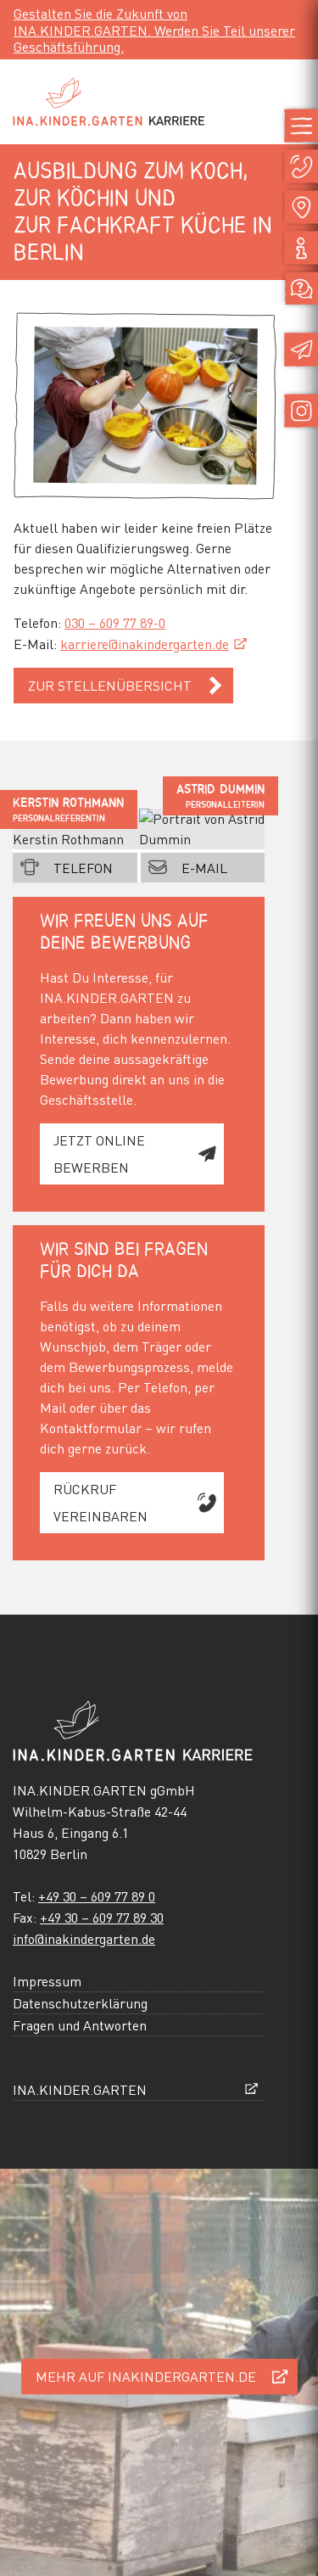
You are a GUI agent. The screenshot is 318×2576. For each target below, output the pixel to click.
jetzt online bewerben (99, 1154)
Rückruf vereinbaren (100, 1502)
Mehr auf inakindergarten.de (146, 2376)
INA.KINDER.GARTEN (80, 2089)
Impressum (47, 1981)
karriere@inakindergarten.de (145, 644)
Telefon (83, 868)
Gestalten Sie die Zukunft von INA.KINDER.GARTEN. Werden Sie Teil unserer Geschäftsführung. (154, 29)
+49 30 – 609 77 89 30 (102, 1917)
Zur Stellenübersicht (110, 685)
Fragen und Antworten (80, 2025)
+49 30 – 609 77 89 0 (97, 1896)
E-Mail (204, 868)
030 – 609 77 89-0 (115, 622)
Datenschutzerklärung (80, 2003)
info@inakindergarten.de (84, 1938)
